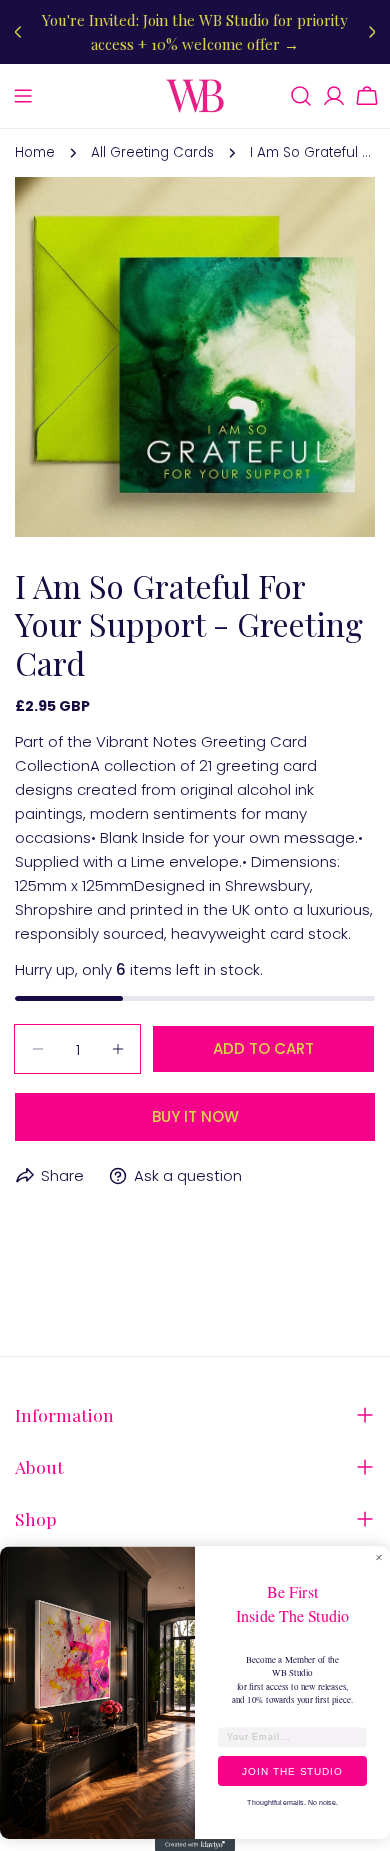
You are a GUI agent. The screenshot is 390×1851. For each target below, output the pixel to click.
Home (35, 152)
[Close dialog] (379, 1558)
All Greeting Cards (152, 152)
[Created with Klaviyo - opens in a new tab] (195, 1845)
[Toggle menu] (23, 96)
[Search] (301, 96)
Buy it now (195, 1116)
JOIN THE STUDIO (292, 1770)
